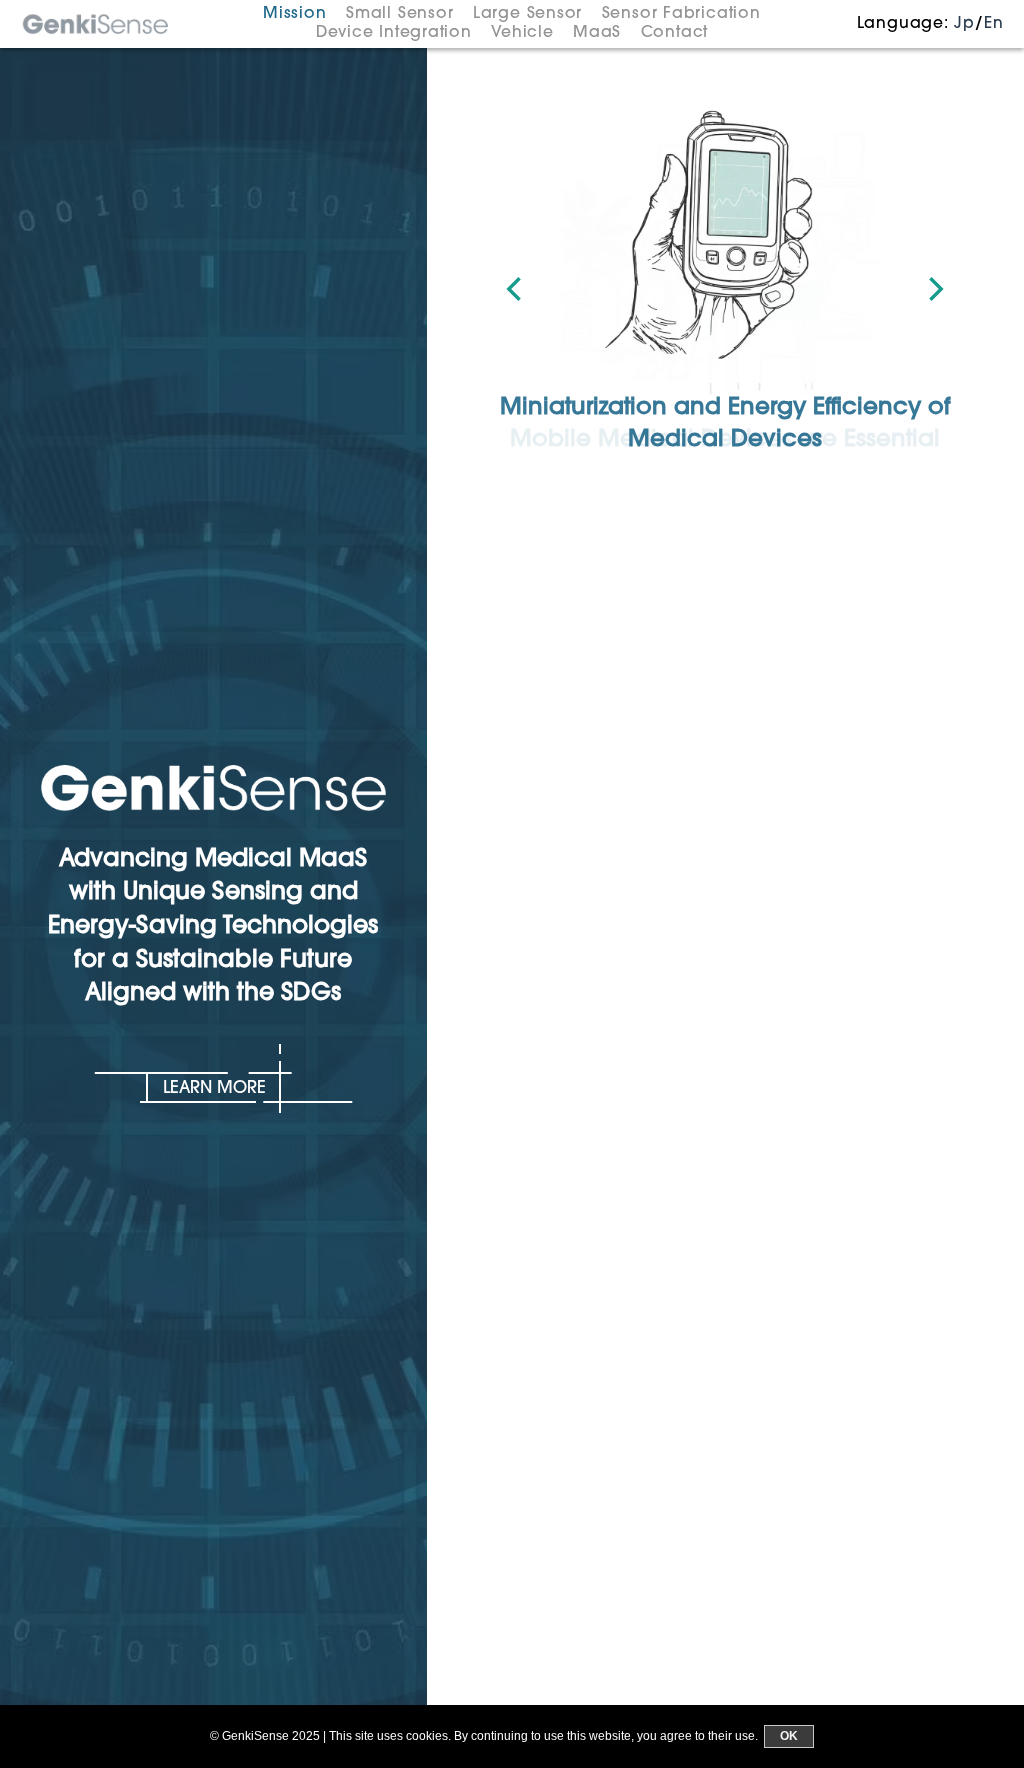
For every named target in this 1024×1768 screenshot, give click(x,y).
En (994, 24)
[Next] (934, 289)
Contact (674, 33)
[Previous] (516, 289)
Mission (294, 14)
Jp (964, 24)
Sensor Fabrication (681, 14)
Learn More (214, 1088)
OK (789, 1736)
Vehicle (522, 33)
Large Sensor (527, 14)
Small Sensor (399, 14)
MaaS (597, 33)
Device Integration (394, 33)
